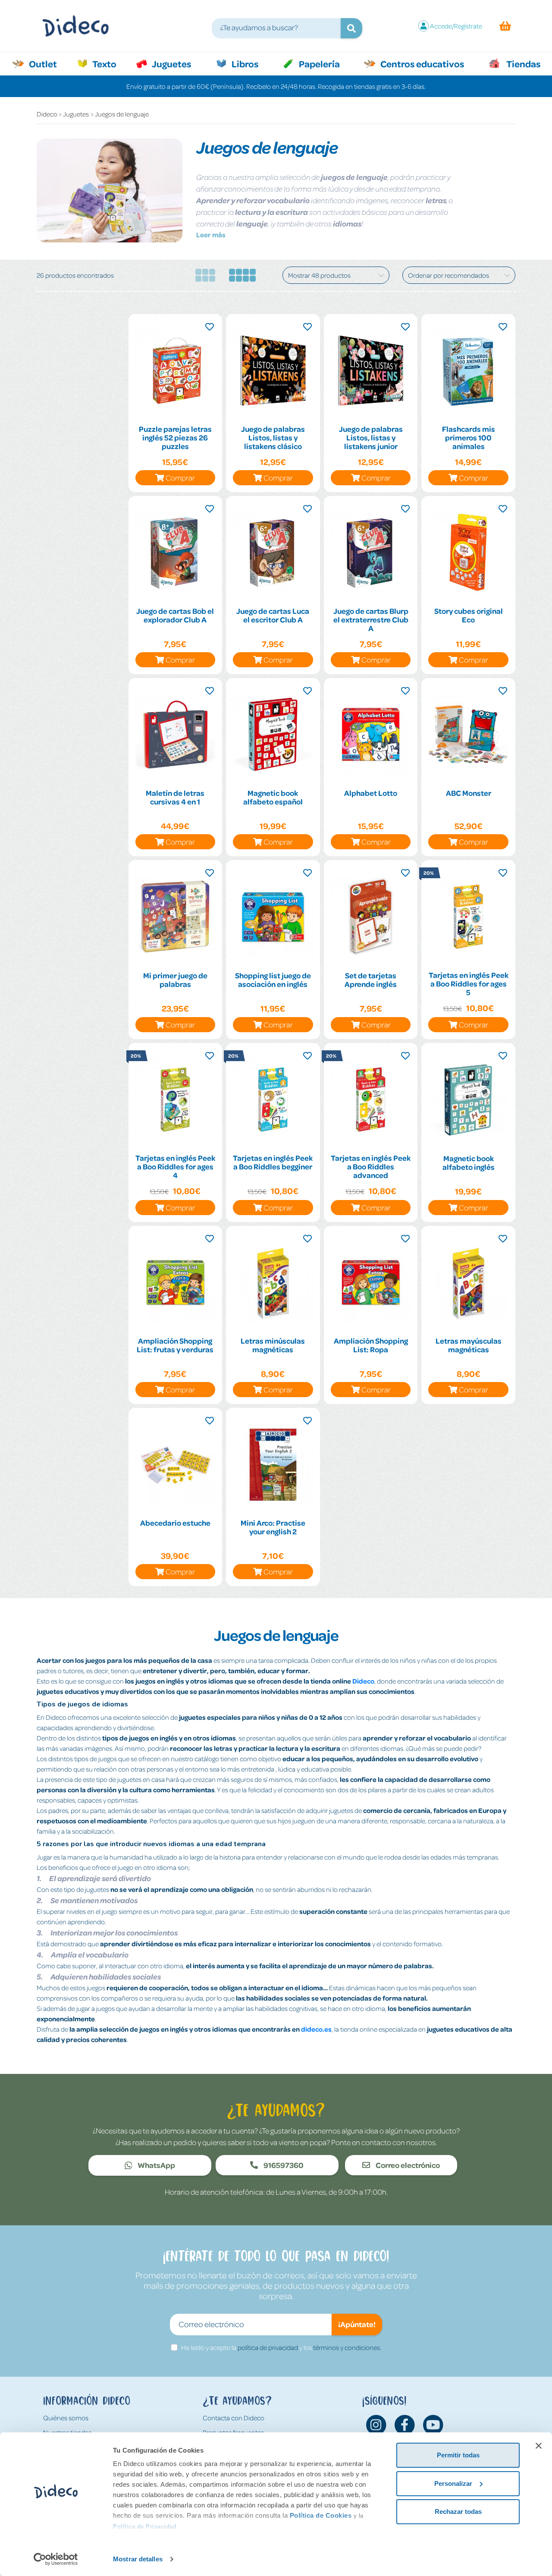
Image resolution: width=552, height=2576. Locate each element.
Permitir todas (458, 2455)
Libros (244, 63)
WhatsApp (156, 2165)
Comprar (180, 478)
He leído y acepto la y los (281, 2347)
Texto (109, 63)
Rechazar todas (458, 2512)
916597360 (283, 2165)
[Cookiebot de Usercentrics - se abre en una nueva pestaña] (56, 2559)
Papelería (318, 63)
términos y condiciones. (347, 2347)
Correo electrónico (407, 2165)
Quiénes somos (66, 2418)
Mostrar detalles (138, 2559)
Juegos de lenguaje (122, 114)
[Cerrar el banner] (539, 2446)
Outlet (47, 63)
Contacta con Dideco (234, 2418)
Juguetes (171, 63)
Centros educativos (421, 63)
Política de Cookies (321, 2515)
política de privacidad (268, 2347)
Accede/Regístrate (456, 26)
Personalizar (453, 2483)
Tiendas (523, 63)
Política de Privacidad (145, 2527)
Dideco (47, 114)
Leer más (211, 235)
